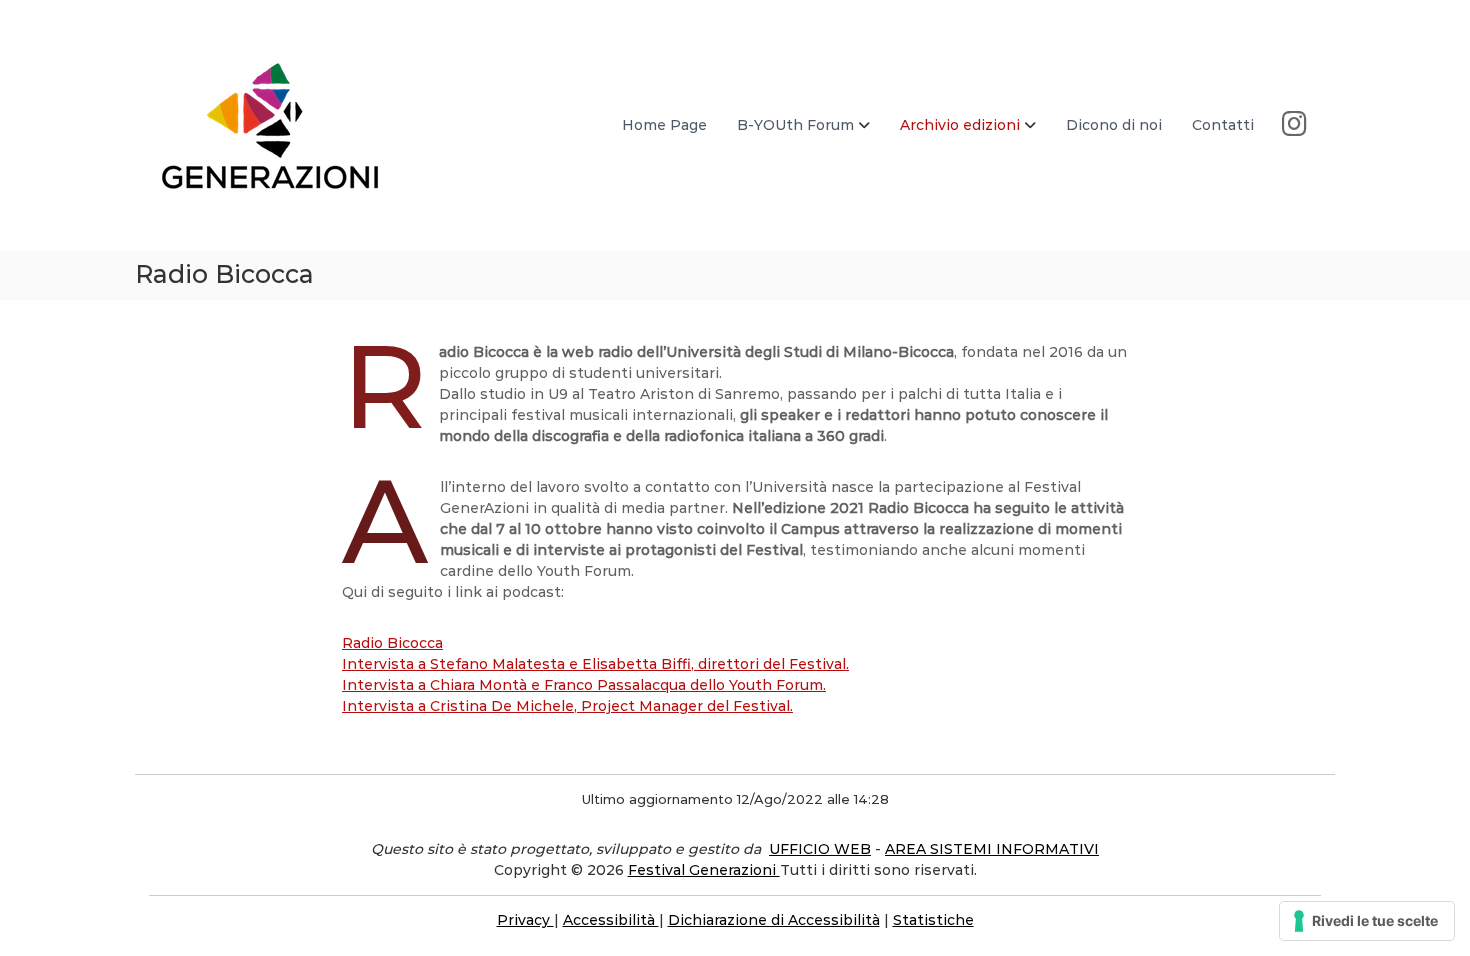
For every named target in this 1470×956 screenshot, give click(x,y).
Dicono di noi (1114, 125)
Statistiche (933, 920)
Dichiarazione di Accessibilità (774, 920)
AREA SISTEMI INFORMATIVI (992, 849)
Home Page (664, 125)
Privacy (525, 920)
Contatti (1223, 125)
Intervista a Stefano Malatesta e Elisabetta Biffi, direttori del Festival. (595, 664)
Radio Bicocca (392, 643)
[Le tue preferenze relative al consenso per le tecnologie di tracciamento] (1367, 921)
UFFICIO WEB (820, 849)
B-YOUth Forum (795, 125)
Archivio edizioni (960, 125)
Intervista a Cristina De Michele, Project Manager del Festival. (567, 706)
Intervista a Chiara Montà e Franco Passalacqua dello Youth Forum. (584, 685)
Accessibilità (611, 920)
